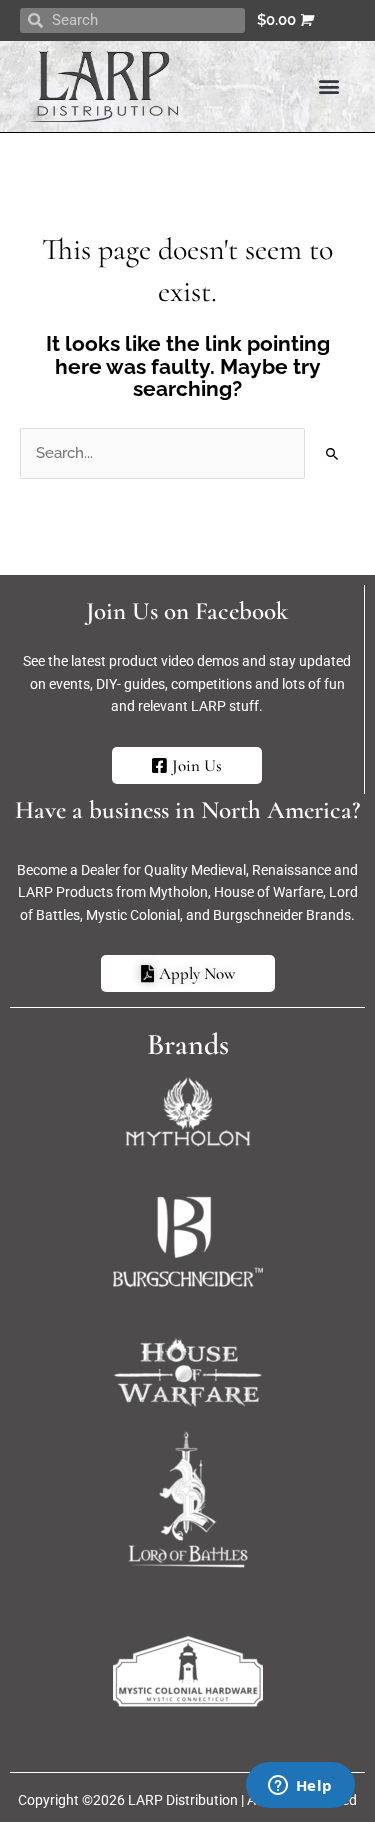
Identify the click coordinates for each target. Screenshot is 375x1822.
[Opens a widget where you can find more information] (300, 1787)
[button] (328, 86)
